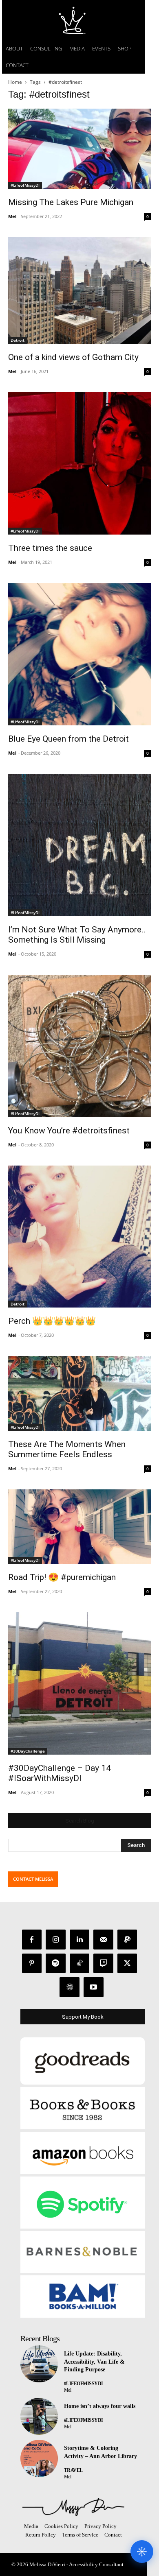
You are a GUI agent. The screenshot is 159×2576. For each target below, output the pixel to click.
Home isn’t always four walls (100, 2406)
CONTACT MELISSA (33, 1879)
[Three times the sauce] (79, 463)
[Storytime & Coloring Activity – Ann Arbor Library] (39, 2458)
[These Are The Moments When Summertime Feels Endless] (79, 1393)
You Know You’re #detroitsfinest (69, 1131)
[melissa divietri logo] (73, 20)
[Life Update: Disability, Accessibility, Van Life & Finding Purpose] (39, 2364)
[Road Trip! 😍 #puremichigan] (79, 1527)
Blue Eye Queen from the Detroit (68, 739)
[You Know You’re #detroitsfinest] (79, 1046)
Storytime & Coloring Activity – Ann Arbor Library (100, 2452)
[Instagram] (56, 1940)
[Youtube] (94, 1987)
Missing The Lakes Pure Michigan (71, 202)
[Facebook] (32, 1940)
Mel (12, 216)
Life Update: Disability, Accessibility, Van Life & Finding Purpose (94, 2362)
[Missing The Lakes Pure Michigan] (79, 149)
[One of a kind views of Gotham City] (79, 291)
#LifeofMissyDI (25, 185)
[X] (127, 1964)
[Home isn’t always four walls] (39, 2417)
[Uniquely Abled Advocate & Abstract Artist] (73, 2507)
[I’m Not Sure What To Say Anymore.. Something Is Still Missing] (79, 845)
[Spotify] (56, 1964)
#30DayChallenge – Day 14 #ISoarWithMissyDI (60, 1773)
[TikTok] (80, 1964)
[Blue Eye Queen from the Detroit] (79, 654)
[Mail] (103, 1940)
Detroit (18, 340)
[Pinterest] (32, 1964)
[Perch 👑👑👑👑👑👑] (79, 1237)
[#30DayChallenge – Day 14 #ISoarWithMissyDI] (79, 1683)
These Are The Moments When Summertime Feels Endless (67, 1449)
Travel (73, 2470)
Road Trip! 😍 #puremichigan (62, 1577)
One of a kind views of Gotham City (73, 357)
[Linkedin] (80, 1940)
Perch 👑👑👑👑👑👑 (52, 1321)
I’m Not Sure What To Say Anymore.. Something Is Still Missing (77, 935)
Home (15, 82)
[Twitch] (103, 1964)
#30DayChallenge (28, 1751)
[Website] (70, 1987)
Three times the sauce (50, 548)
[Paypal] (127, 1940)
